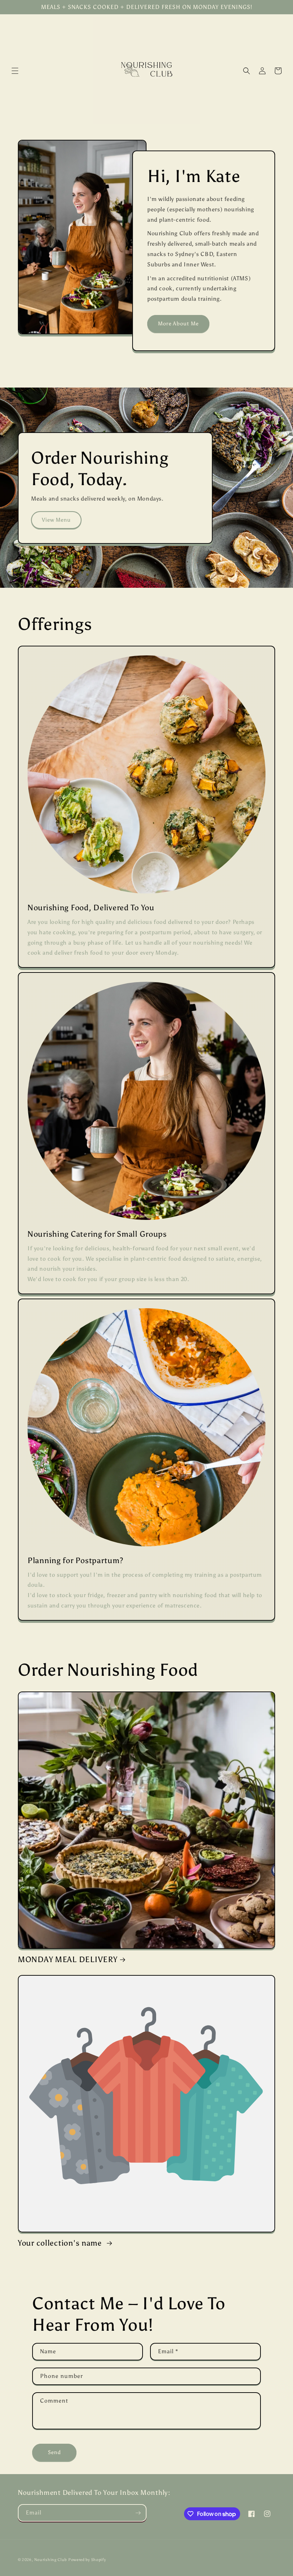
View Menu (56, 520)
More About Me (178, 324)
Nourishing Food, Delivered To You (91, 908)
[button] (15, 71)
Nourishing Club (51, 2560)
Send (54, 2452)
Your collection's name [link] (61, 2243)
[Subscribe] (138, 2513)
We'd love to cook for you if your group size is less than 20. (108, 1279)
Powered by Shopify (87, 2560)
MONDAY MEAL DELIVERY (68, 1960)
